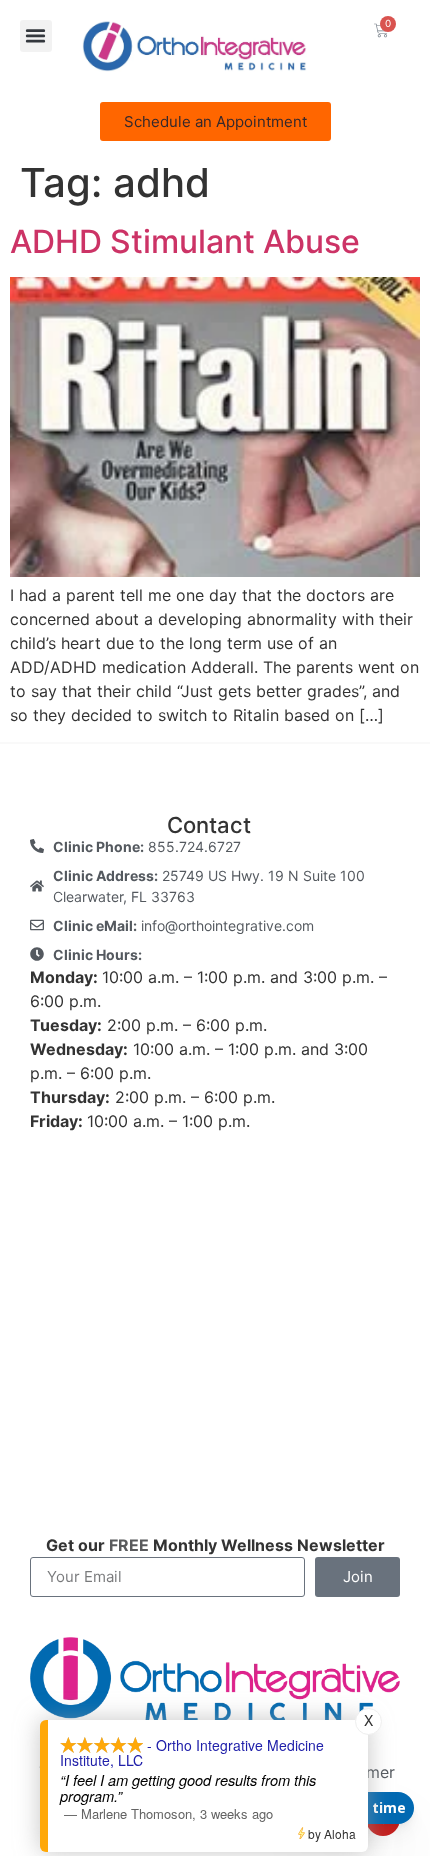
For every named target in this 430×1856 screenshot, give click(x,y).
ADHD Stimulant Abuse (185, 241)
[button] (36, 36)
